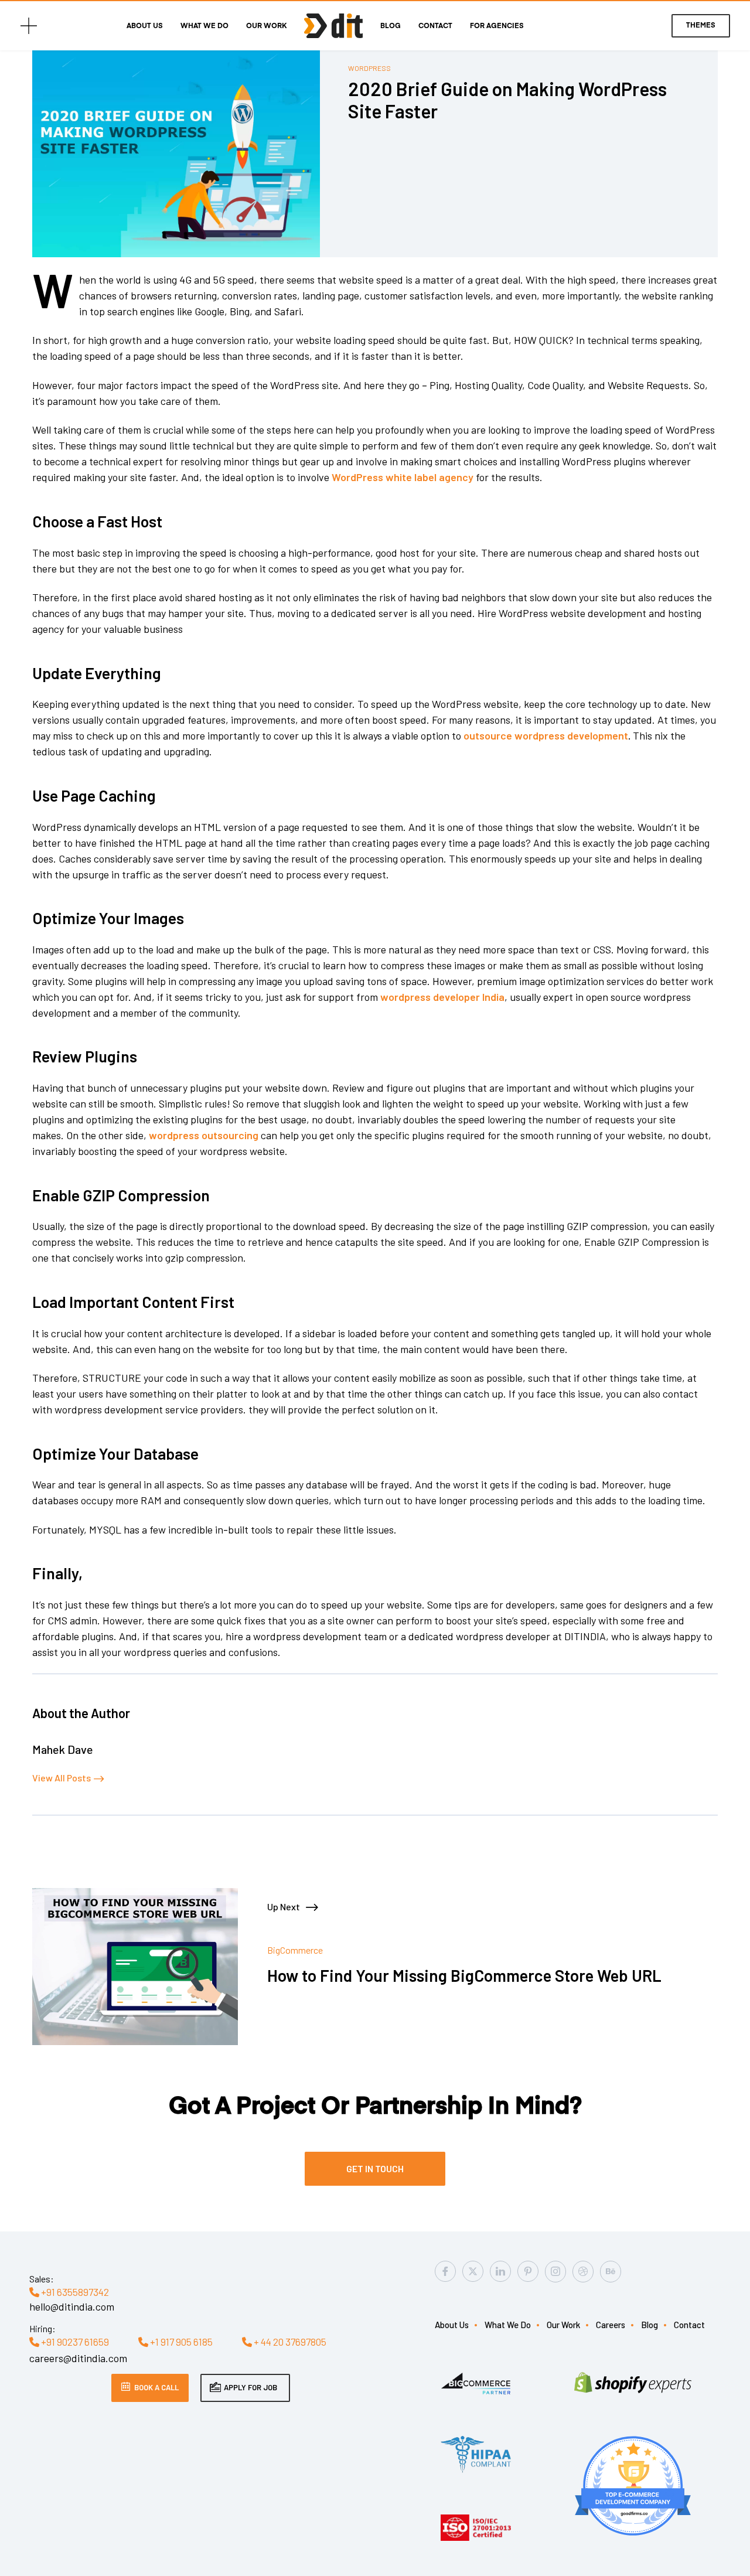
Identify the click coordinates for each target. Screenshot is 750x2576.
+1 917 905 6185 (180, 2342)
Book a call (156, 2387)
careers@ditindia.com (78, 2358)
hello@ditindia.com (72, 2306)
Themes (701, 26)
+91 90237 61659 (74, 2342)
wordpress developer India (442, 997)
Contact (435, 26)
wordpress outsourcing (204, 1135)
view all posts (62, 1778)
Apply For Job (250, 2387)
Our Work (266, 26)
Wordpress (369, 68)
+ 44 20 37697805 (289, 2342)
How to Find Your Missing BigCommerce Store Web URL (464, 1976)
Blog (391, 26)
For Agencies (497, 26)
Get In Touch (375, 2168)
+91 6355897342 (74, 2292)
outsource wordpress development (546, 735)
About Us (145, 26)
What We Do (204, 26)
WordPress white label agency (403, 477)
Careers (611, 2325)
